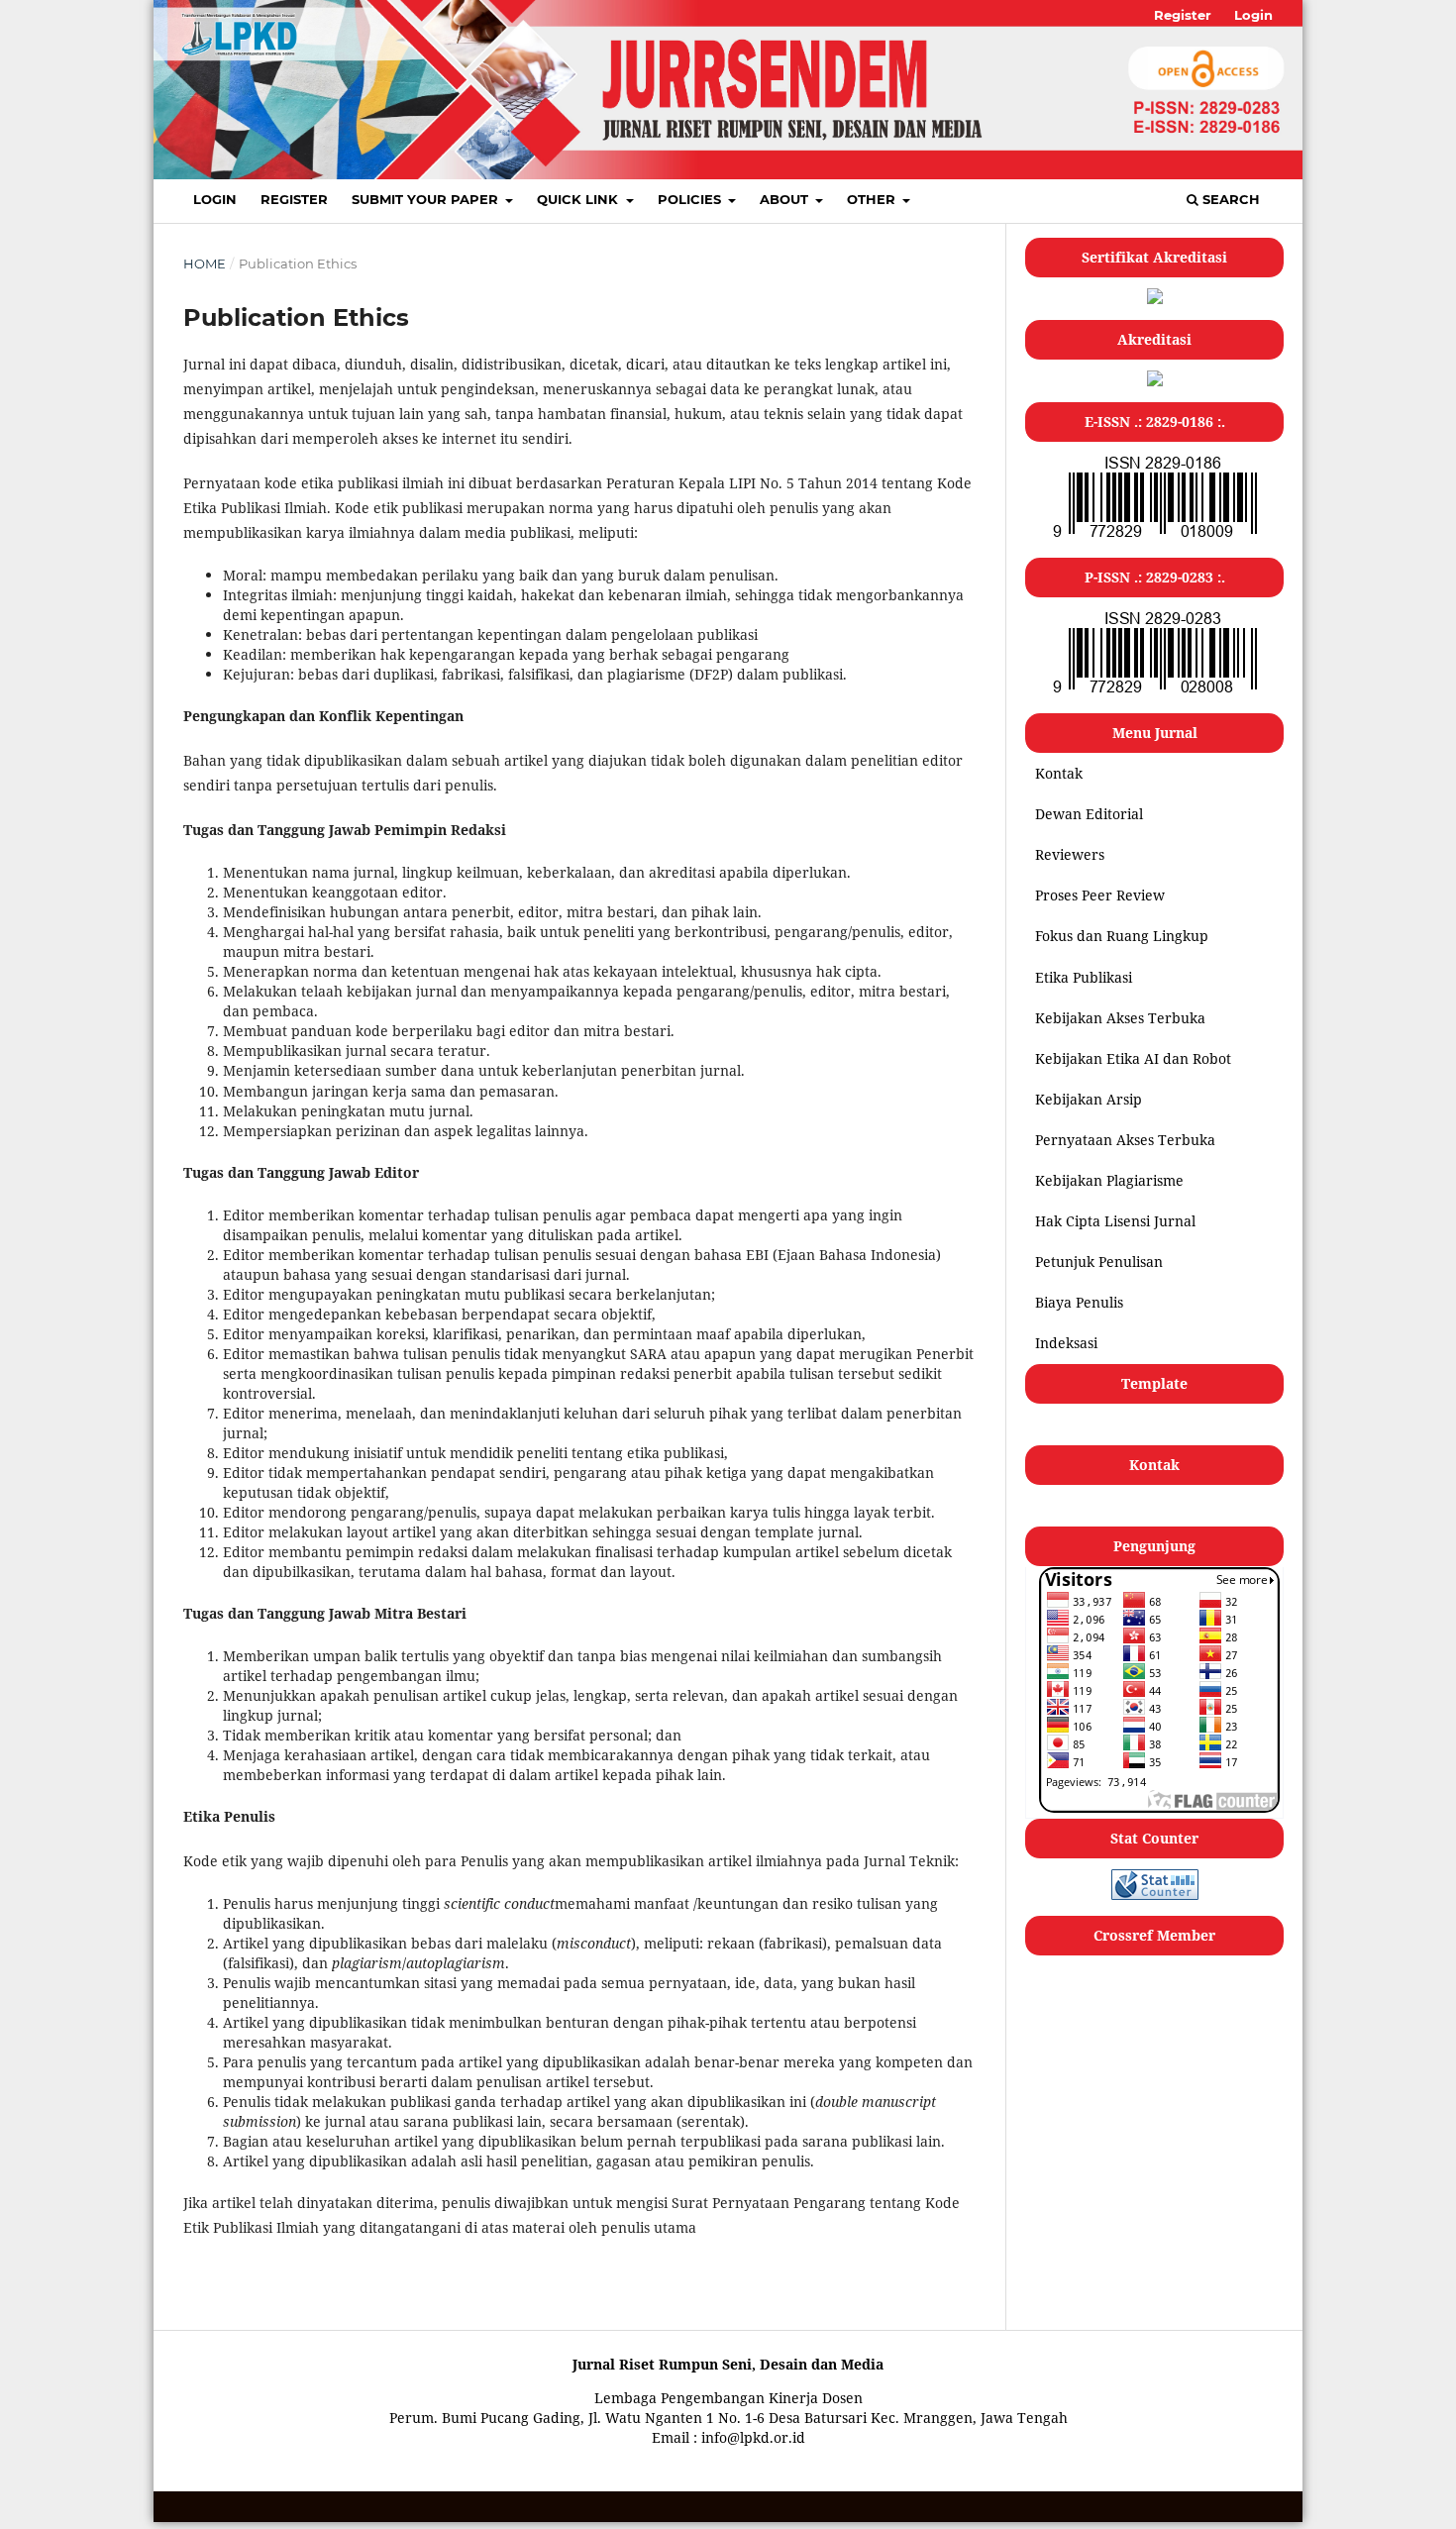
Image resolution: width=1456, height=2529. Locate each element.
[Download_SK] (1155, 381)
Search (1229, 199)
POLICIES (691, 199)
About (786, 199)
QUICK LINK (579, 199)
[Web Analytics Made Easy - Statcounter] (1155, 1895)
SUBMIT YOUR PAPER (427, 199)
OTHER (873, 199)
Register (294, 199)
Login (215, 199)
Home (205, 263)
